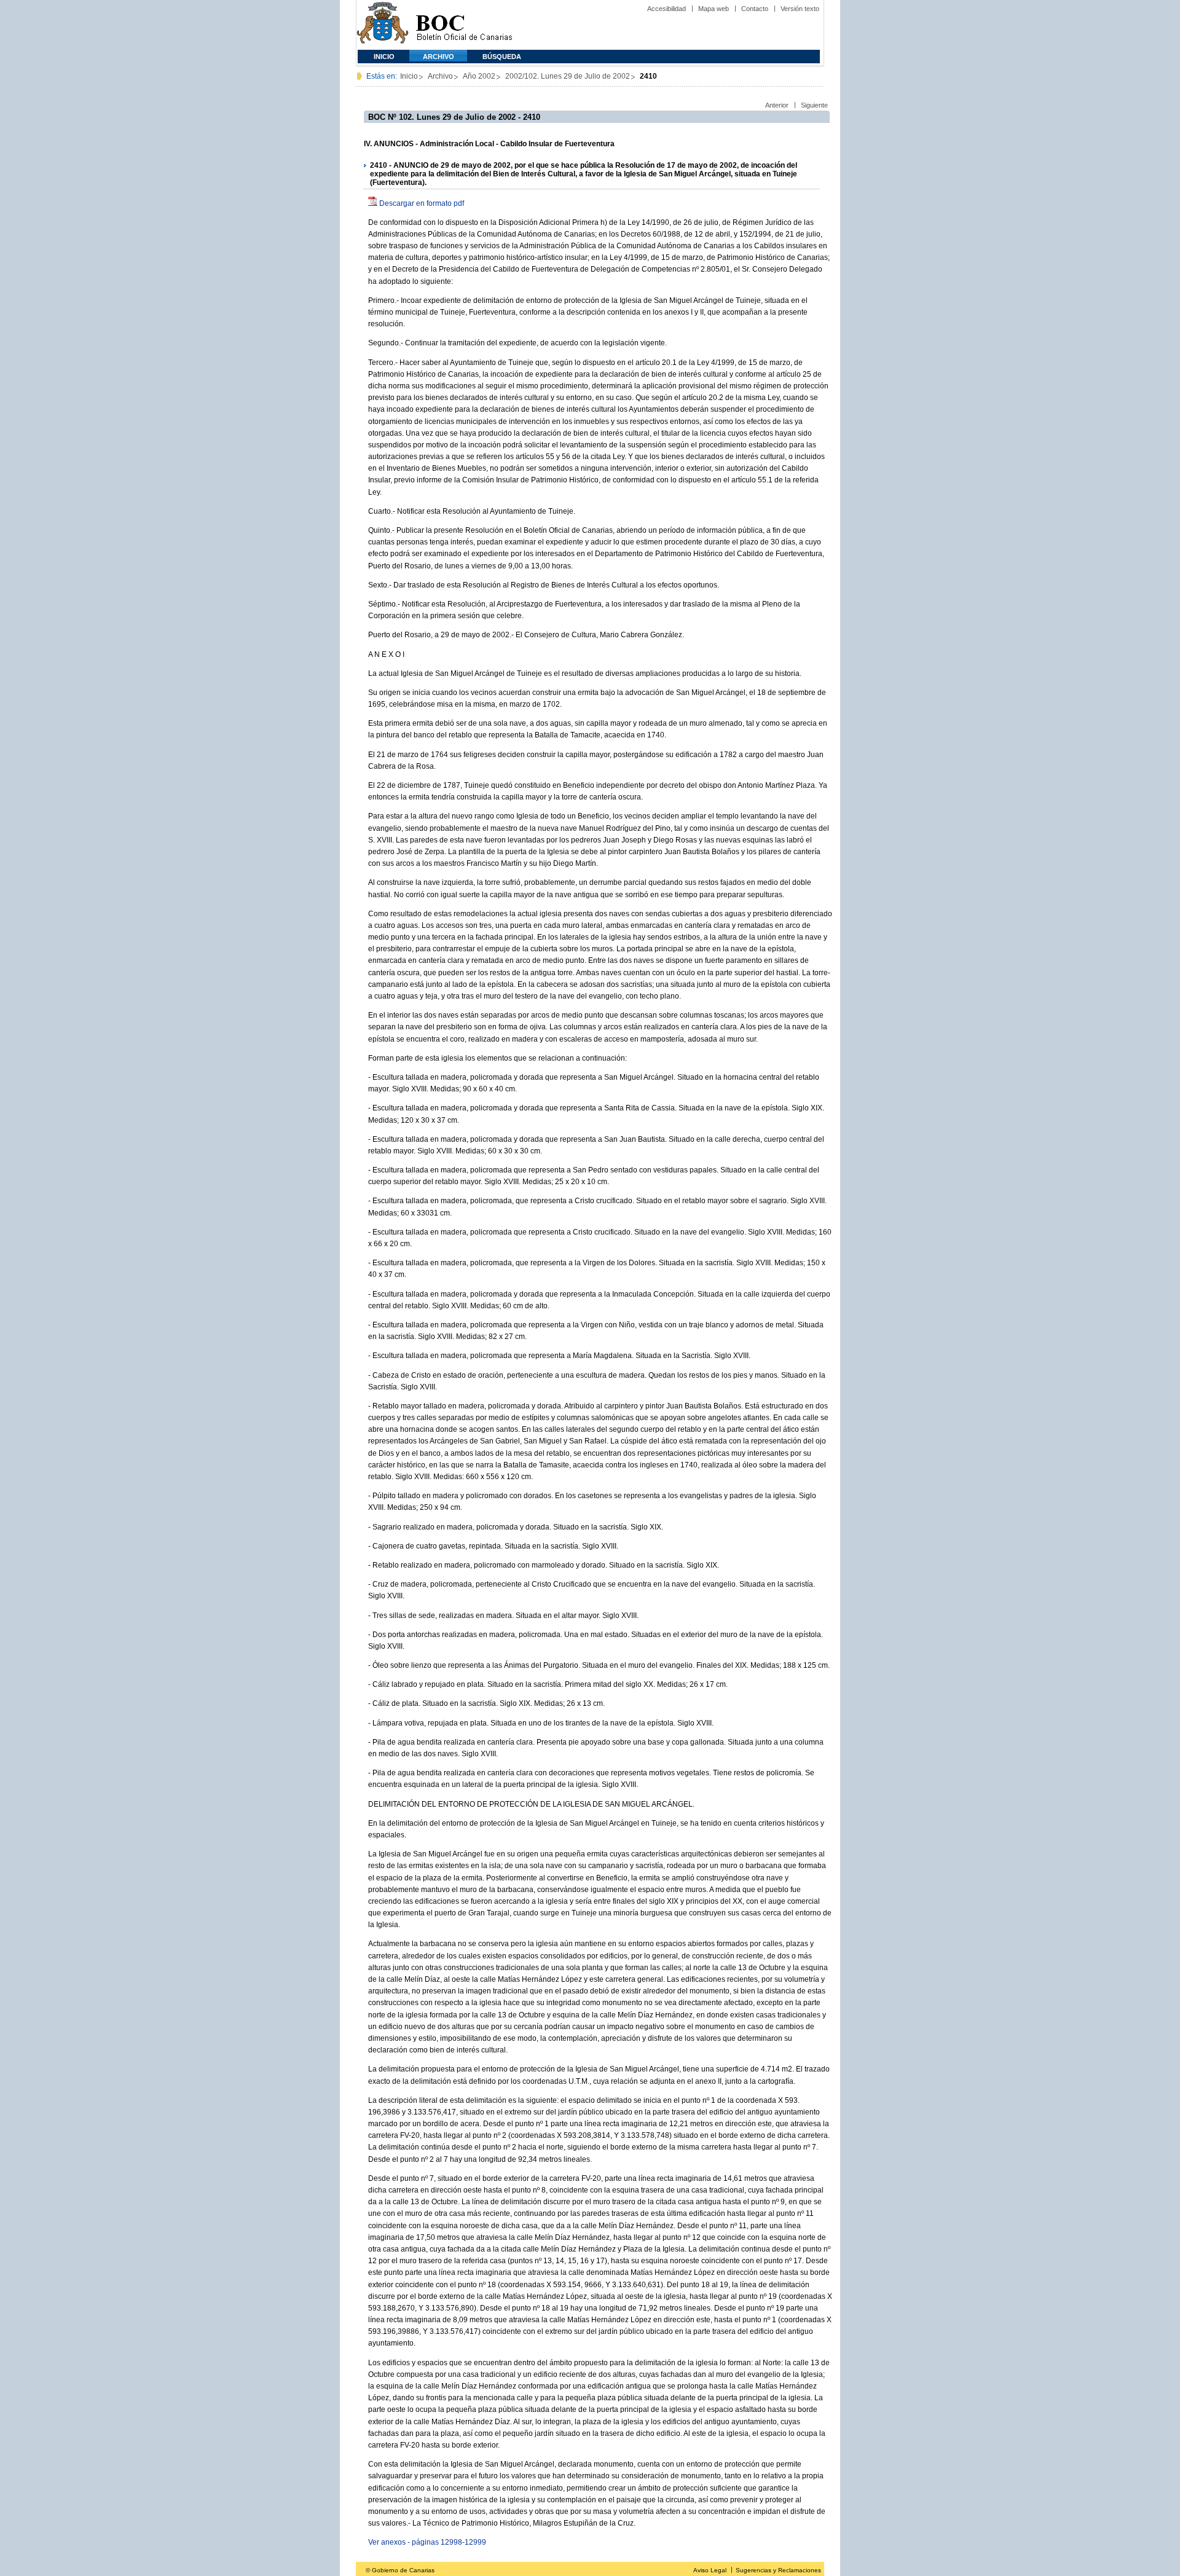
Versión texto (800, 9)
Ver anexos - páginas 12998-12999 (427, 2542)
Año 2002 (479, 76)
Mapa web (714, 9)
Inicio (384, 57)
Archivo (439, 57)
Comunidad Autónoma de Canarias (383, 25)
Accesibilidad (667, 9)
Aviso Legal (710, 2570)
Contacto (755, 9)
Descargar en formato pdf (422, 203)
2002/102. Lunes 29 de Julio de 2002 (568, 76)
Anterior (777, 105)
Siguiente (814, 105)
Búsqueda (502, 57)
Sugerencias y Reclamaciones (778, 2570)
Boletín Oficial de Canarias (464, 25)
